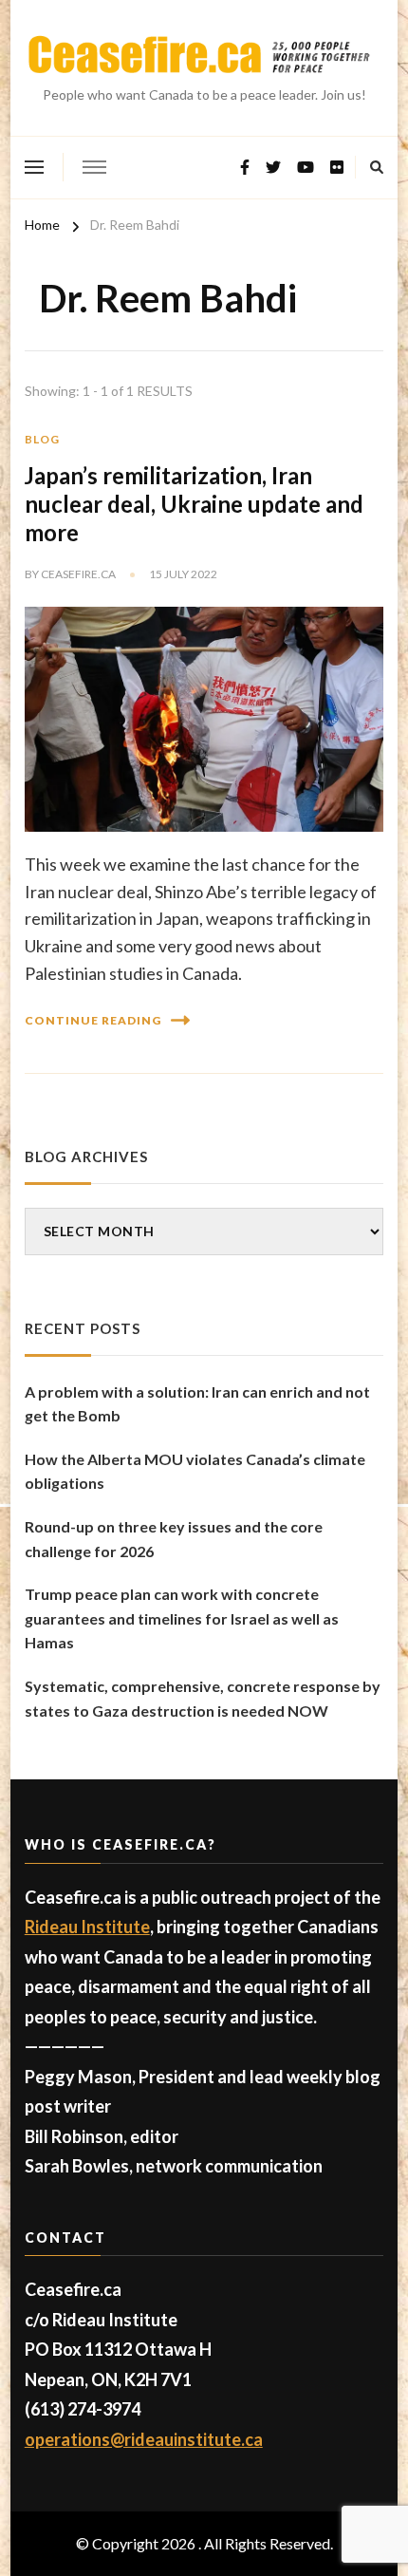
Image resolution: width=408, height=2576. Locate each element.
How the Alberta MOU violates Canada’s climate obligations (195, 1471)
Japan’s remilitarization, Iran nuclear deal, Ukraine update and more (194, 504)
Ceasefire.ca (78, 574)
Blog (42, 439)
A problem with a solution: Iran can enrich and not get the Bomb (197, 1404)
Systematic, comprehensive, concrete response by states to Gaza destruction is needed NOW (203, 1698)
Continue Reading (93, 1020)
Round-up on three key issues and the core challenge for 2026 (174, 1539)
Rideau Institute (87, 1927)
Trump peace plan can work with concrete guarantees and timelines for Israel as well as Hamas (182, 1618)
